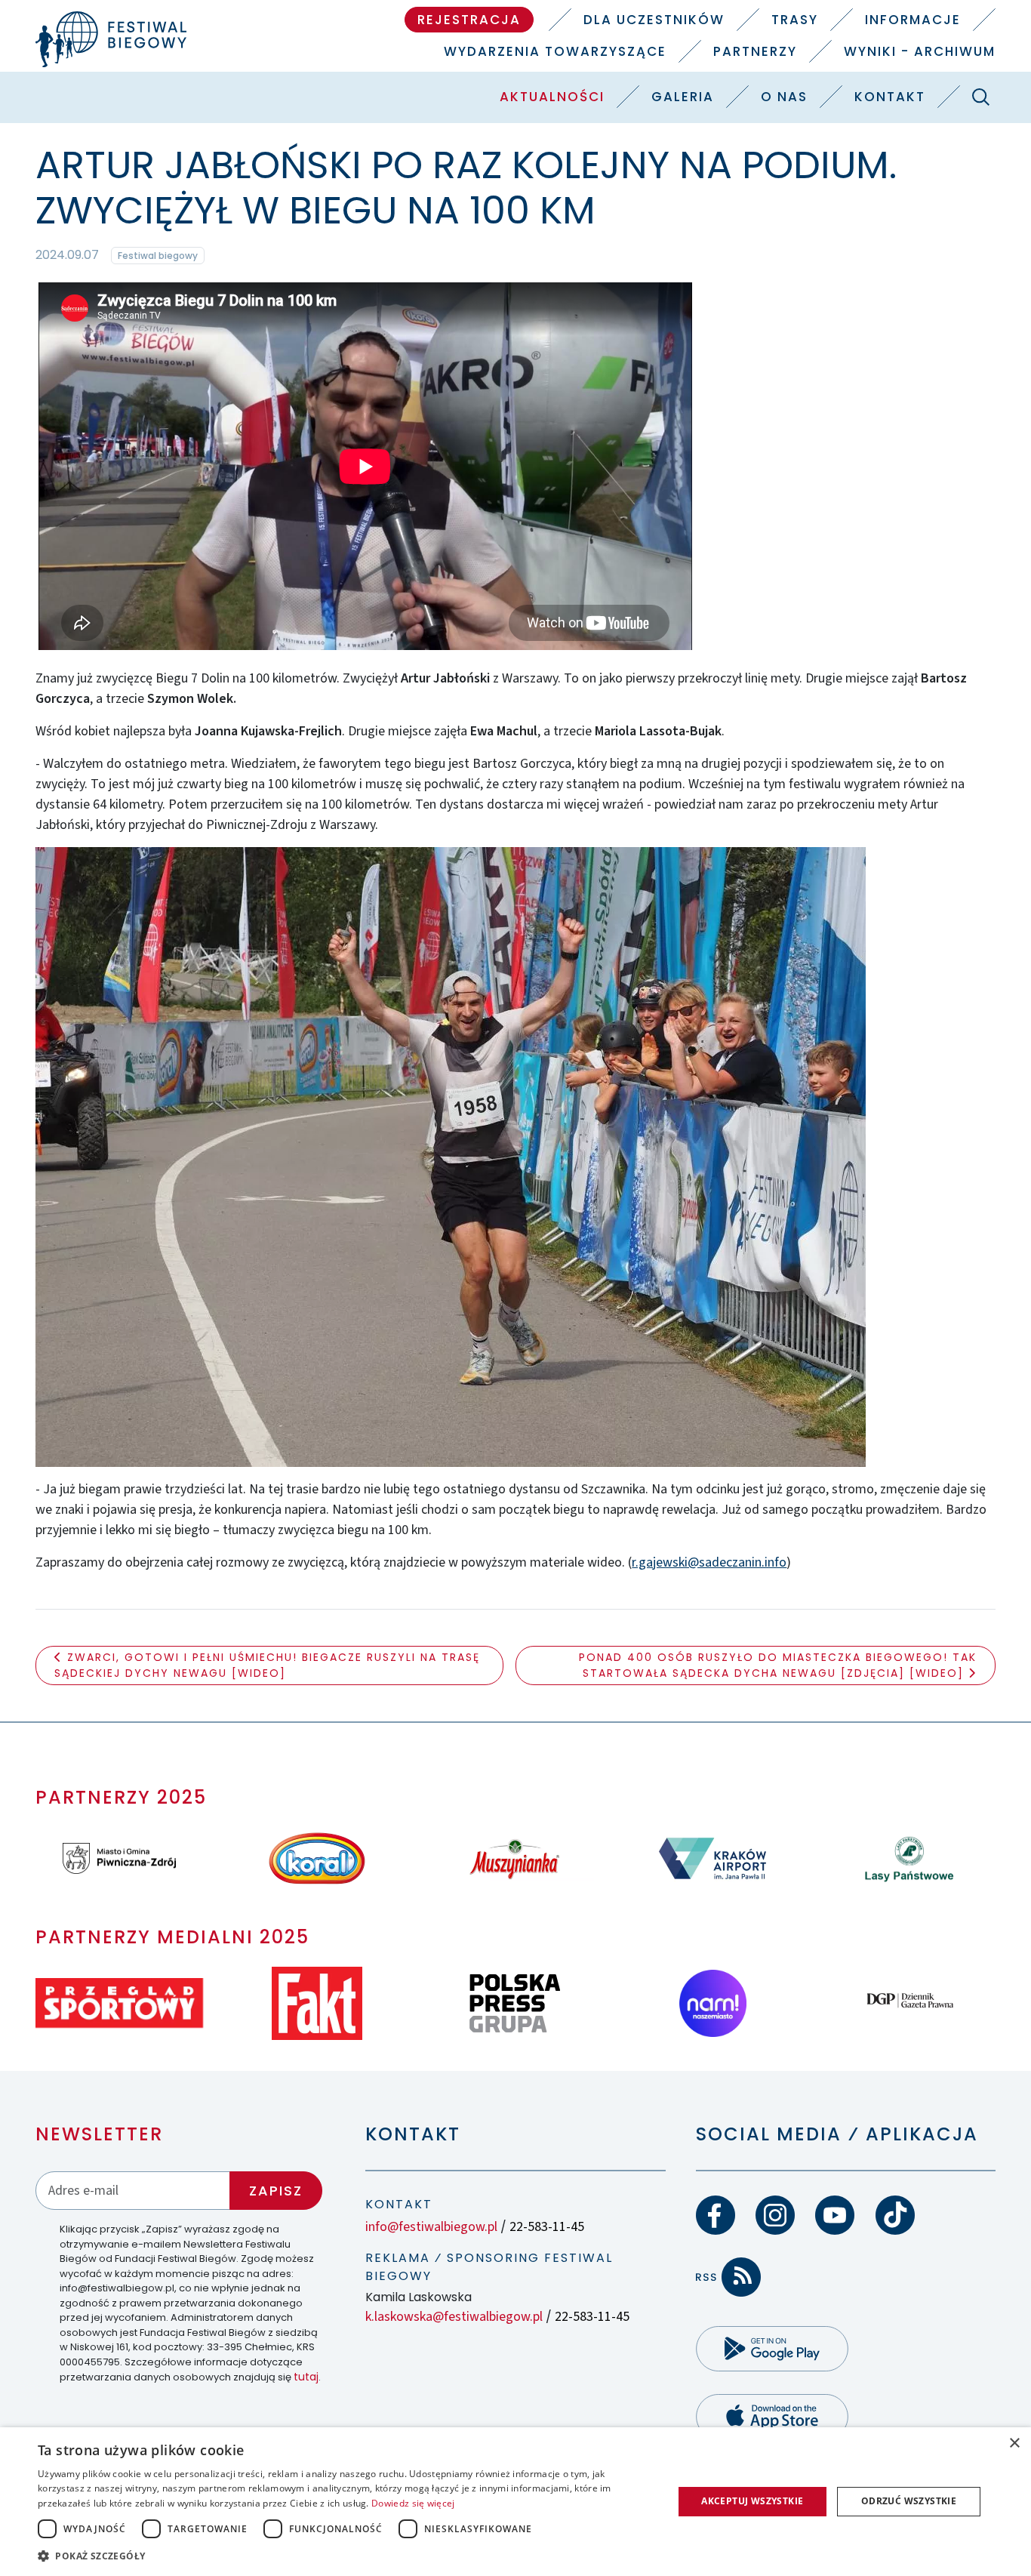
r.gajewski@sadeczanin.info (709, 1562)
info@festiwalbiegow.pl (431, 2227)
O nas (784, 97)
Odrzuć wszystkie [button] (909, 2501)
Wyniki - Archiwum (920, 51)
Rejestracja (469, 20)
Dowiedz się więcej (413, 2503)
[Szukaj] (981, 97)
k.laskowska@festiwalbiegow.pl (454, 2317)
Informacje (913, 20)
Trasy (795, 20)
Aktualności (552, 97)
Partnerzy (755, 51)
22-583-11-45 (547, 2227)
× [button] (1014, 2444)
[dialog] (515, 2502)
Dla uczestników (654, 20)
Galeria (683, 97)
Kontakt (890, 97)
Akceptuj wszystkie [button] (752, 2501)
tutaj (306, 2377)
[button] (346, 2556)
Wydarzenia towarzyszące (555, 51)
